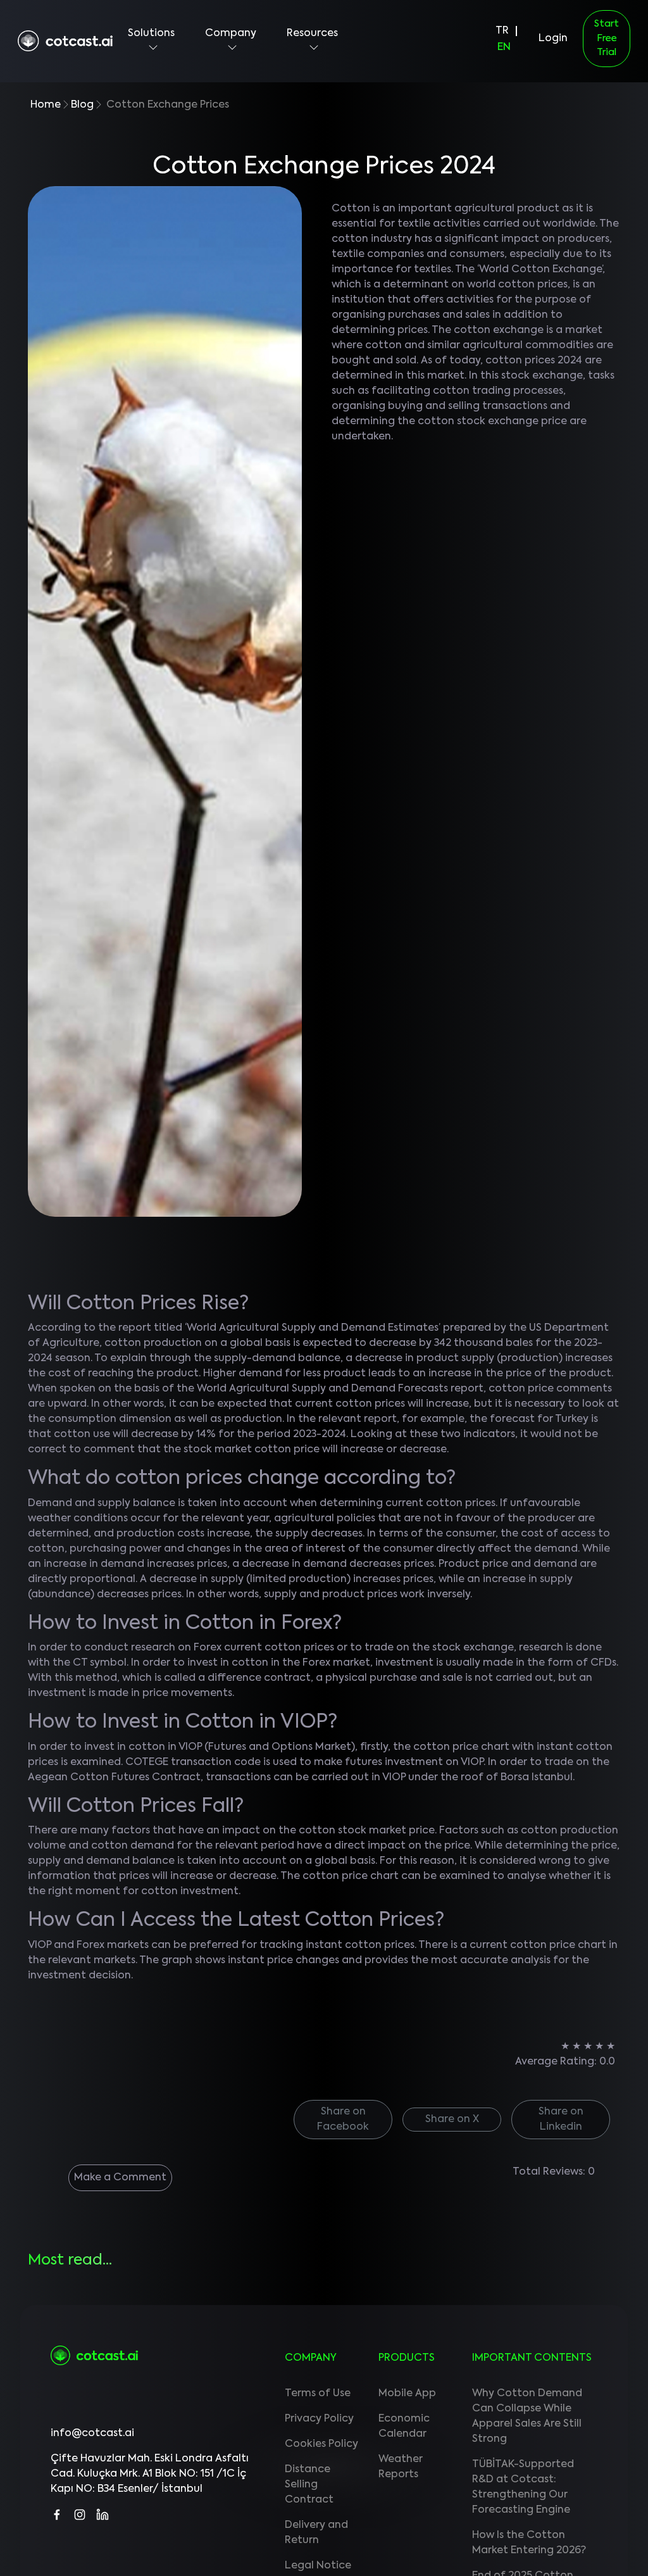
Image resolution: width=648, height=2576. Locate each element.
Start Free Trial (607, 38)
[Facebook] (57, 2510)
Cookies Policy (321, 2444)
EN (504, 47)
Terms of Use (318, 2394)
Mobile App (407, 2394)
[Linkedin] (103, 2510)
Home (46, 105)
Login (553, 39)
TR (502, 31)
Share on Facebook (343, 2120)
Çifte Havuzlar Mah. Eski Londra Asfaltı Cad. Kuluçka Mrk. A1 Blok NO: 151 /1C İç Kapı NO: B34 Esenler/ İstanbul (150, 2474)
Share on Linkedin (561, 2120)
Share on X (452, 2120)
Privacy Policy (319, 2419)
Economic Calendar (404, 2427)
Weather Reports (401, 2467)
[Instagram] (80, 2510)
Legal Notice (318, 2566)
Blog (82, 105)
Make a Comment (120, 2178)
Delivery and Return (316, 2533)
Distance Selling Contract (309, 2485)
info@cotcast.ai (92, 2434)
